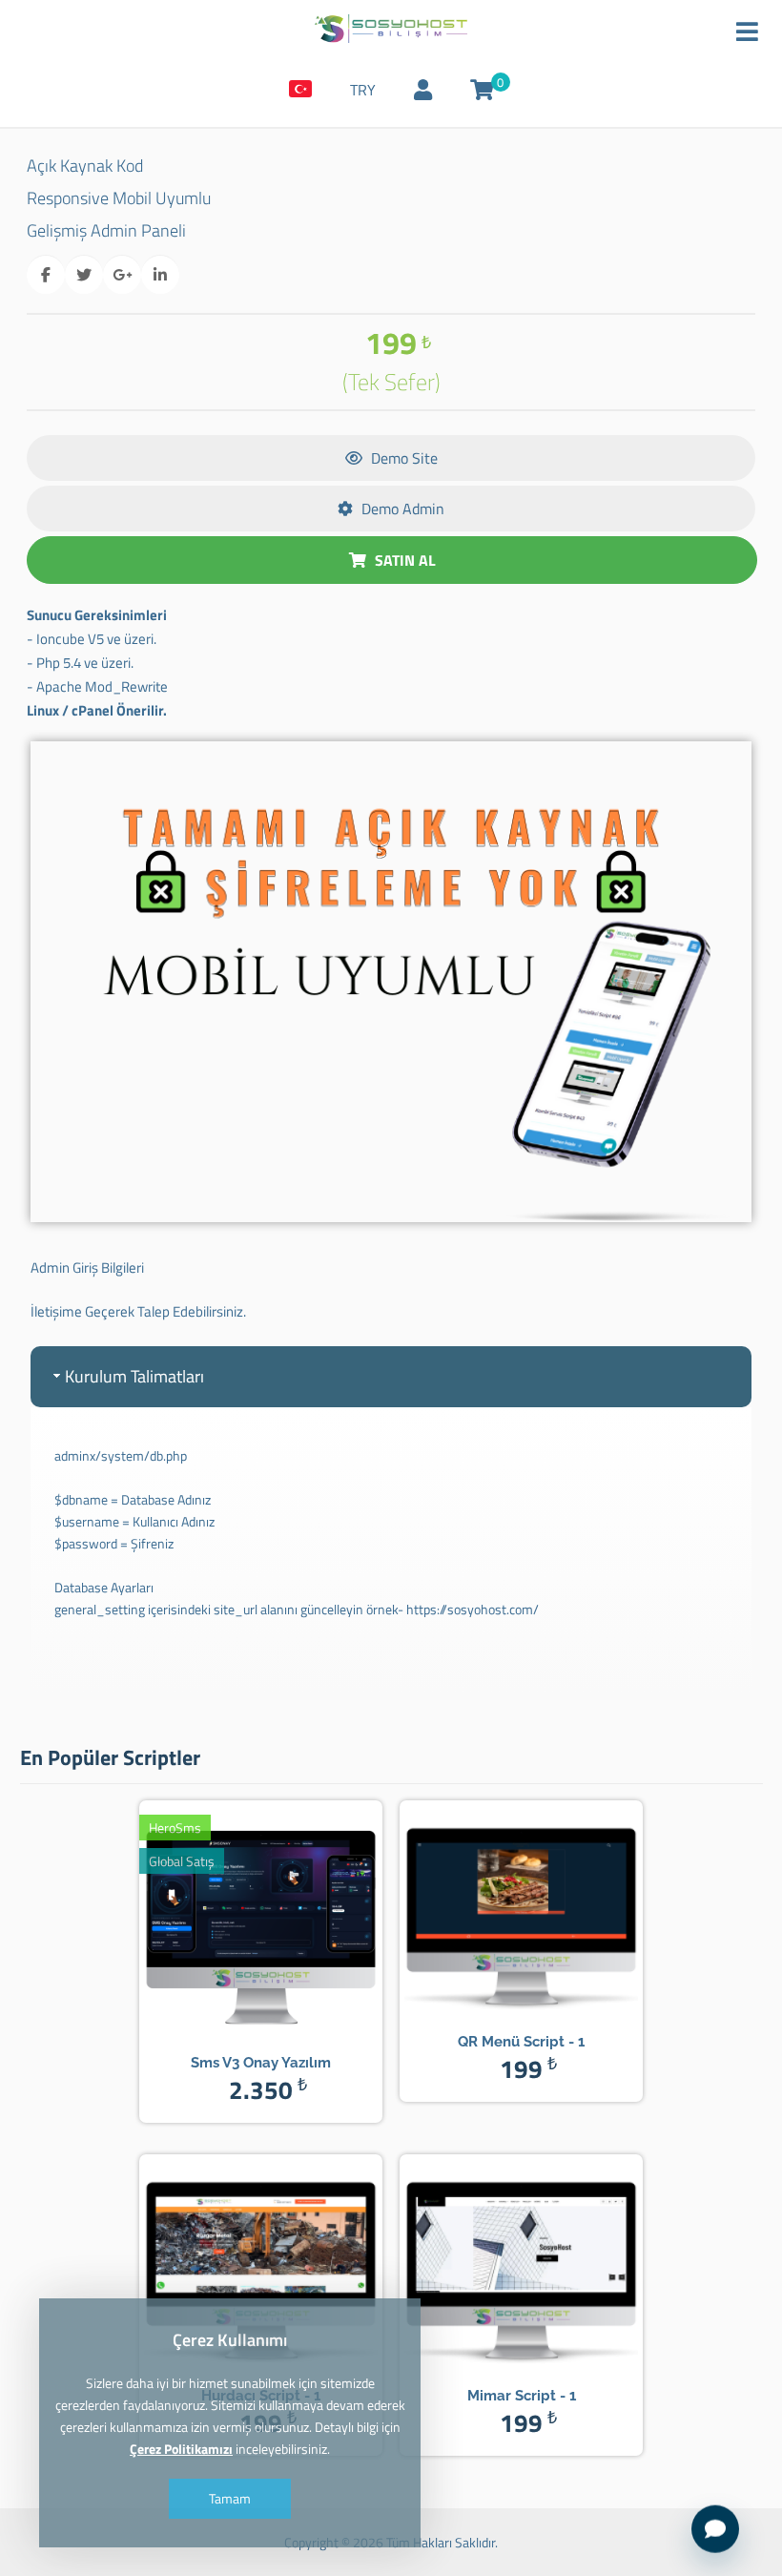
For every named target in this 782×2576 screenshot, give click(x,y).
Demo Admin (401, 509)
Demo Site (402, 458)
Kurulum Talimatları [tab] (134, 1376)
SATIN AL (403, 560)
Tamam (230, 2498)
